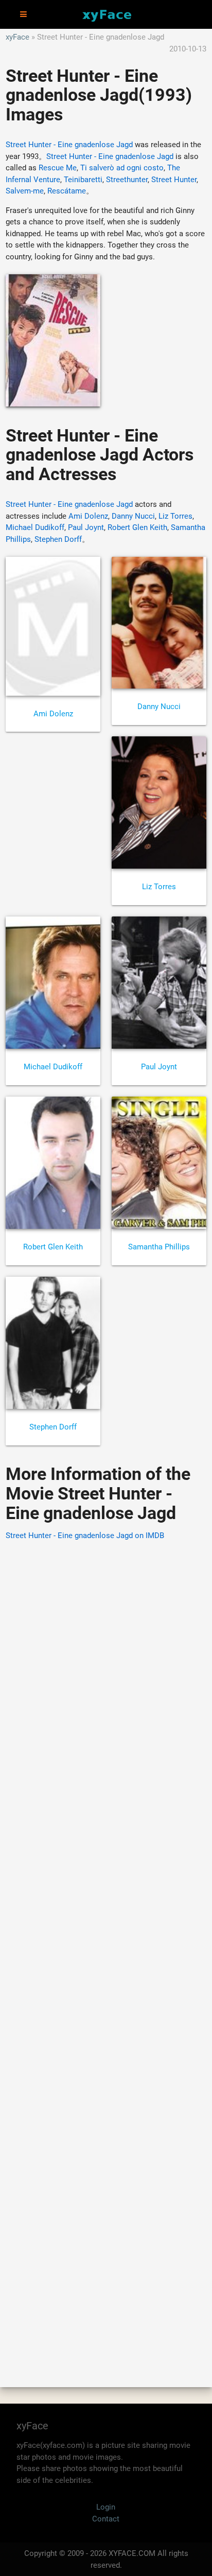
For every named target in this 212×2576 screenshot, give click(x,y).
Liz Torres (175, 516)
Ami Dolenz (88, 516)
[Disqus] (106, 1949)
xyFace (17, 37)
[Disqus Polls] (106, 1680)
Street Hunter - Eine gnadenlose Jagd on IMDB (85, 1536)
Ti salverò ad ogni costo (122, 168)
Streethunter (127, 180)
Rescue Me (58, 168)
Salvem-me (25, 191)
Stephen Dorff (58, 539)
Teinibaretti (83, 180)
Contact (106, 2519)
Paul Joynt (86, 527)
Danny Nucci (133, 516)
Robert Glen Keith (137, 527)
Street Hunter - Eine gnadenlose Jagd (69, 145)
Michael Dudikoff (35, 527)
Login (106, 2507)
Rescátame (67, 191)
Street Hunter (174, 180)
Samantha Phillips (159, 1247)
